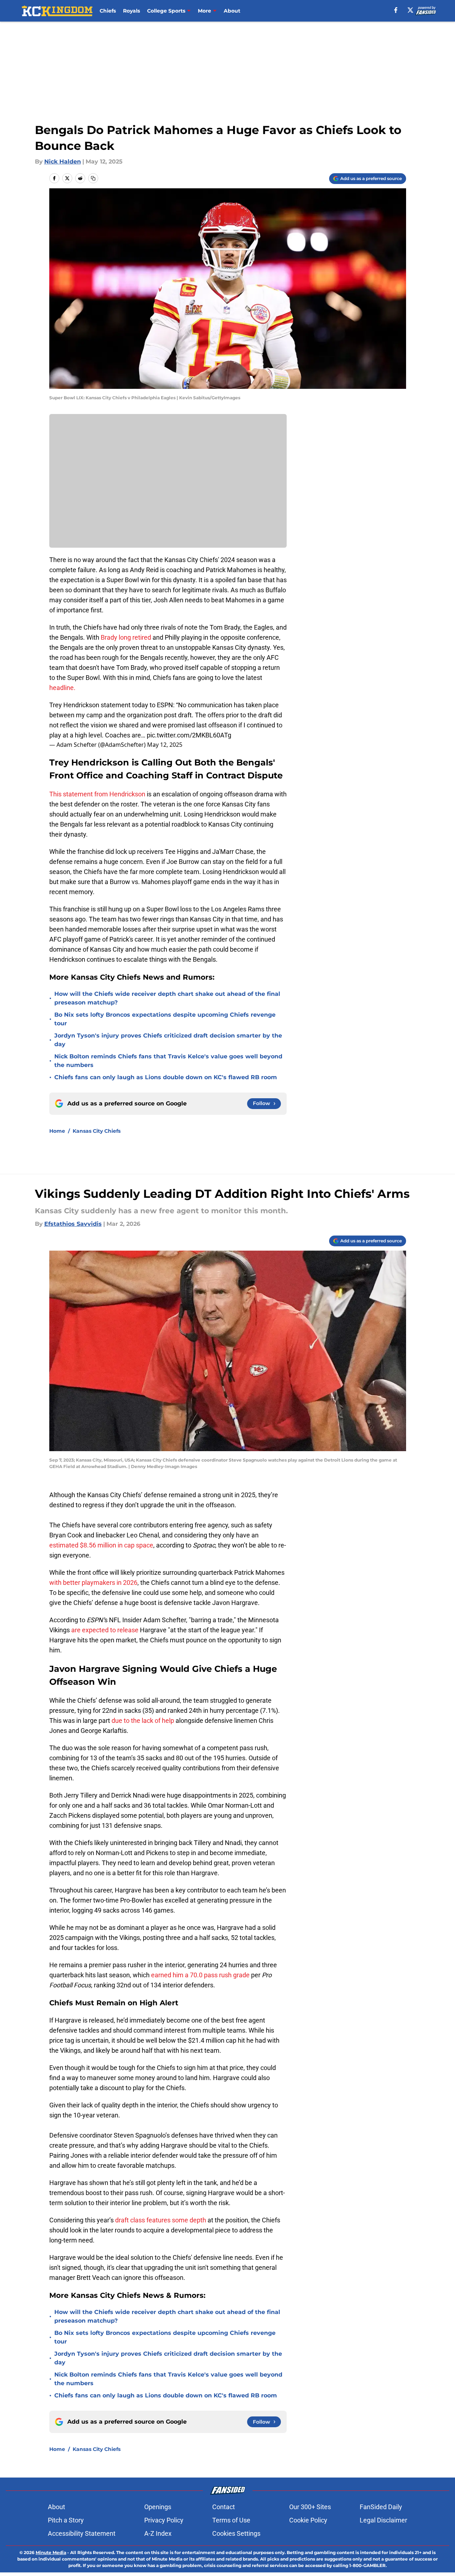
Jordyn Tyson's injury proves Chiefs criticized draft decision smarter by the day (168, 1040)
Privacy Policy (164, 2520)
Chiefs (108, 11)
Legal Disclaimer (383, 2520)
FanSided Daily (381, 2507)
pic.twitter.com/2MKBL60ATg (189, 735)
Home (57, 1131)
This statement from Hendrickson (97, 794)
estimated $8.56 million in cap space (101, 1545)
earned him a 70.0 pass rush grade (200, 1975)
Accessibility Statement (82, 2533)
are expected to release (105, 1630)
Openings (158, 2507)
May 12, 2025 (165, 745)
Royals (131, 11)
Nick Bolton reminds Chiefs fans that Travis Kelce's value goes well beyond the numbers (168, 1061)
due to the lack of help (144, 1721)
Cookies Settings (236, 2533)
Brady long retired (126, 637)
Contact (224, 2507)
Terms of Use (231, 2520)
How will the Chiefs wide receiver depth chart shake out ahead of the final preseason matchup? (167, 998)
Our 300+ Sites (310, 2507)
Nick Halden (63, 162)
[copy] (93, 178)
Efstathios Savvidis (73, 1224)
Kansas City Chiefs (97, 1131)
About (232, 11)
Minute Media (51, 2552)
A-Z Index (158, 2533)
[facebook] (396, 10)
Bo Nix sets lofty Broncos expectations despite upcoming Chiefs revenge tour (165, 1019)
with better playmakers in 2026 (93, 1583)
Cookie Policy (308, 2520)
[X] (410, 10)
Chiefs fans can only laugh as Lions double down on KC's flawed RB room (166, 1077)
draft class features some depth (161, 2220)
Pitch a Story (66, 2520)
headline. (62, 688)
